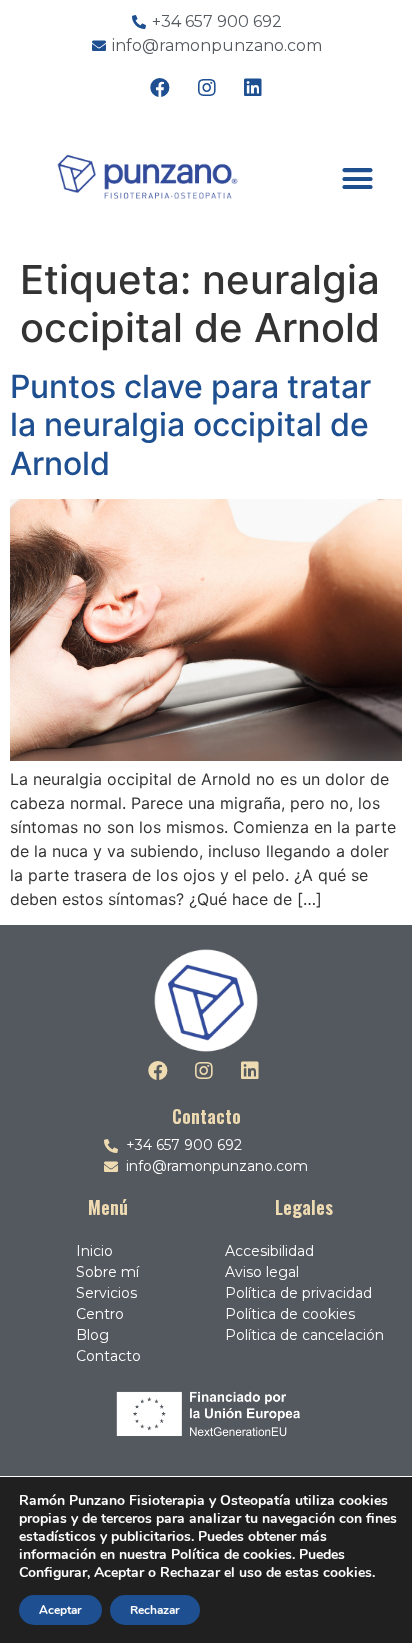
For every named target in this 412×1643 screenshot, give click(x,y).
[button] (357, 178)
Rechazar (155, 1610)
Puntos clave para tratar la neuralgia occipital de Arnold (190, 425)
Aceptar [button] (60, 1610)
